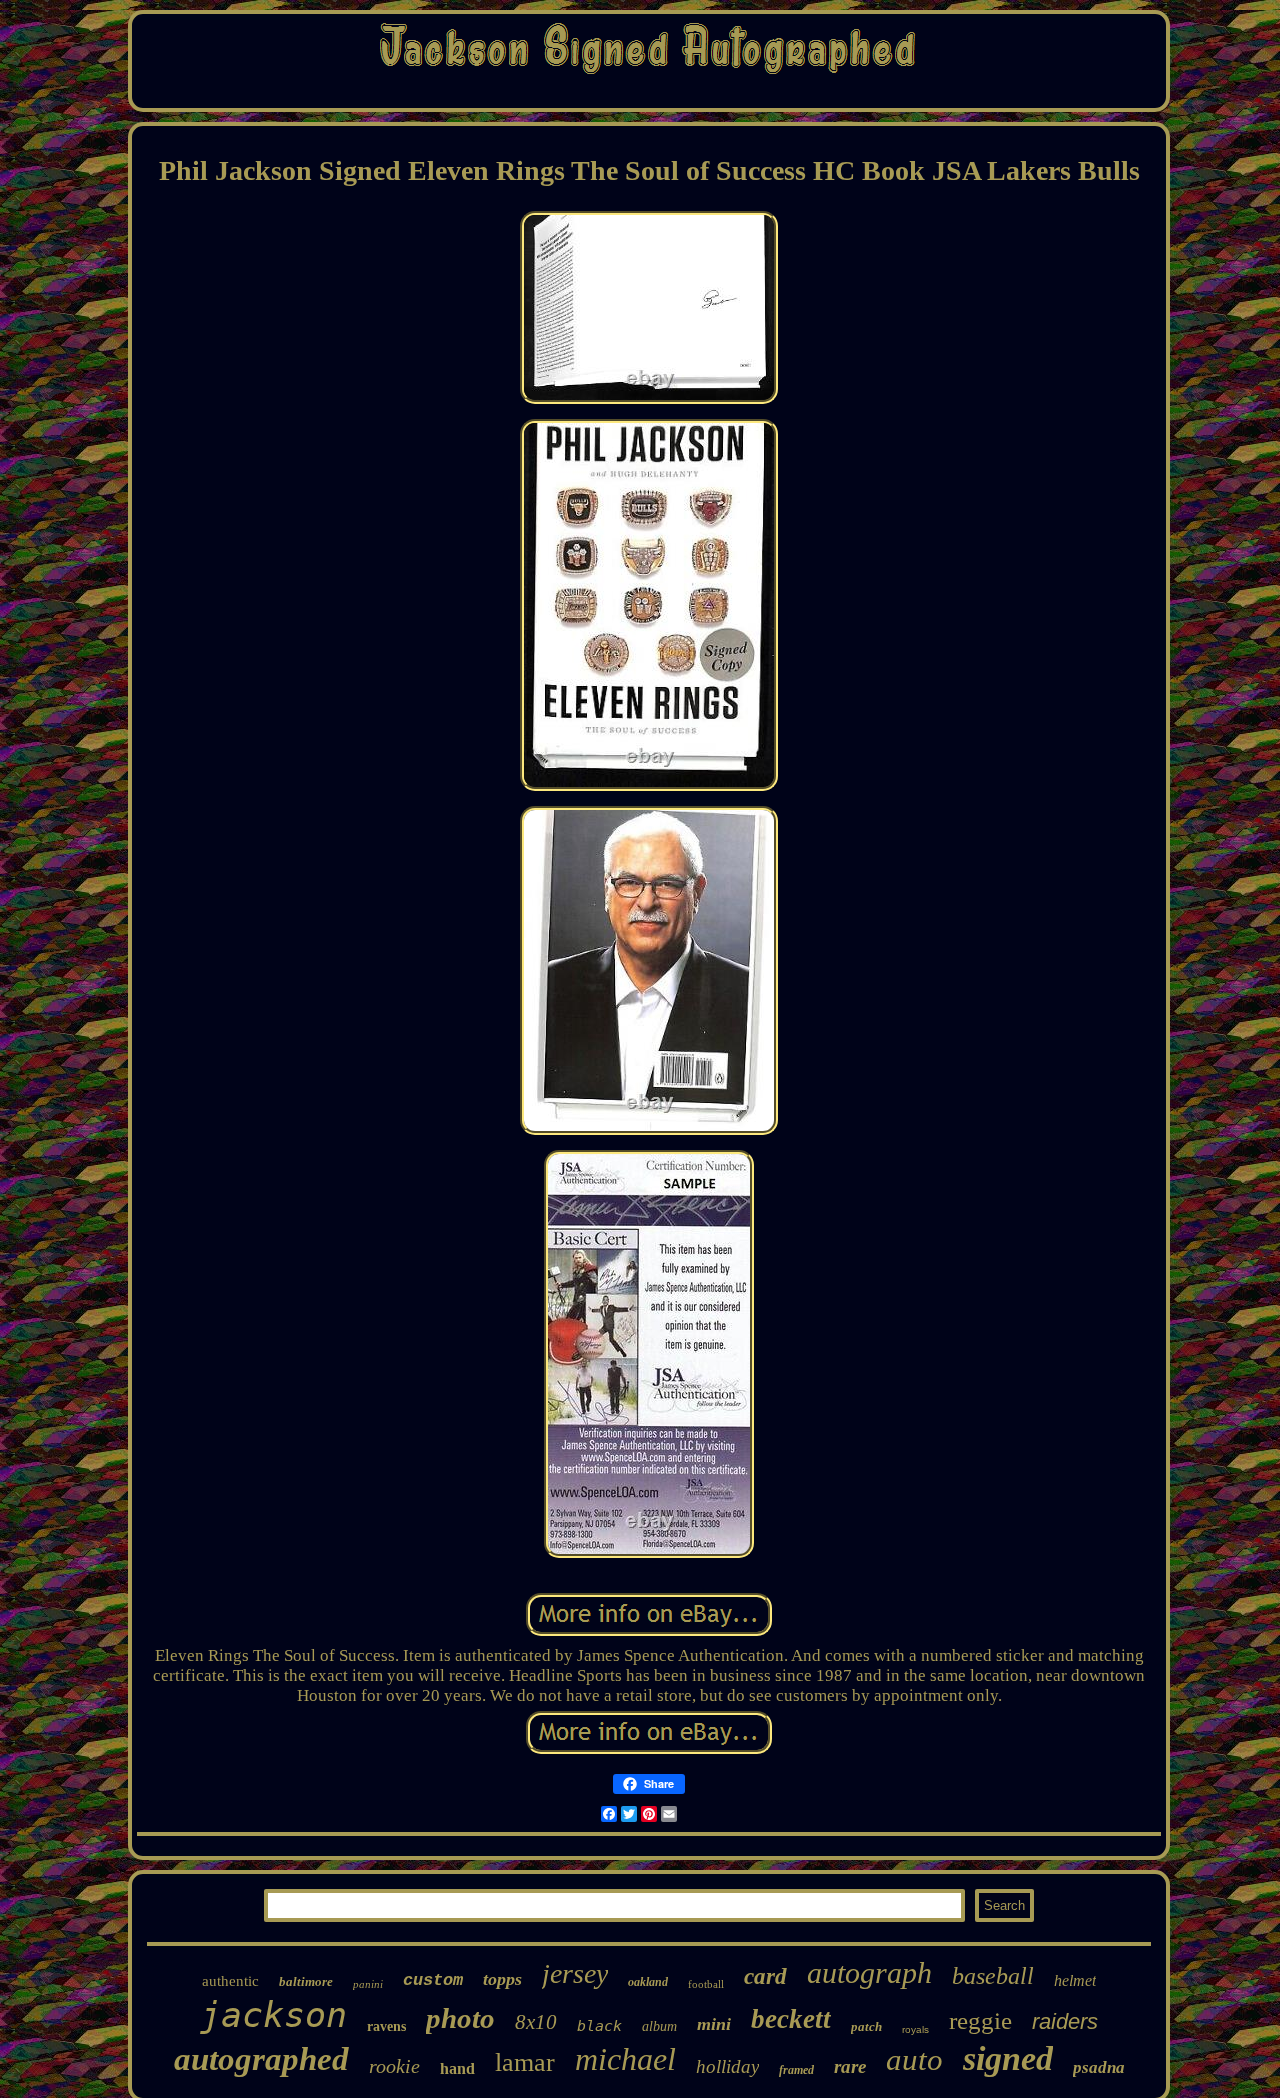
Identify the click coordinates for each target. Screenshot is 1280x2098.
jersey (575, 1973)
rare (850, 2066)
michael (625, 2059)
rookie (394, 2066)
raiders (1065, 2021)
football (706, 1984)
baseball (993, 1976)
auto (914, 2059)
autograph (869, 1972)
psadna (1099, 2067)
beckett (791, 2019)
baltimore (306, 1981)
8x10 (536, 2022)
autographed (261, 2059)
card (765, 1976)
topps (502, 1979)
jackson (273, 2015)
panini (368, 1984)
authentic (230, 1981)
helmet (1075, 1980)
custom (433, 1980)
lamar (525, 2062)
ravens (386, 2026)
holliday (727, 2066)
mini (714, 2024)
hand (457, 2068)
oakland (648, 1982)
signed (1008, 2058)
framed (796, 2070)
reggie (980, 2020)
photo (460, 2018)
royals (915, 2029)
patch (866, 2026)
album (659, 2026)
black (599, 2026)
